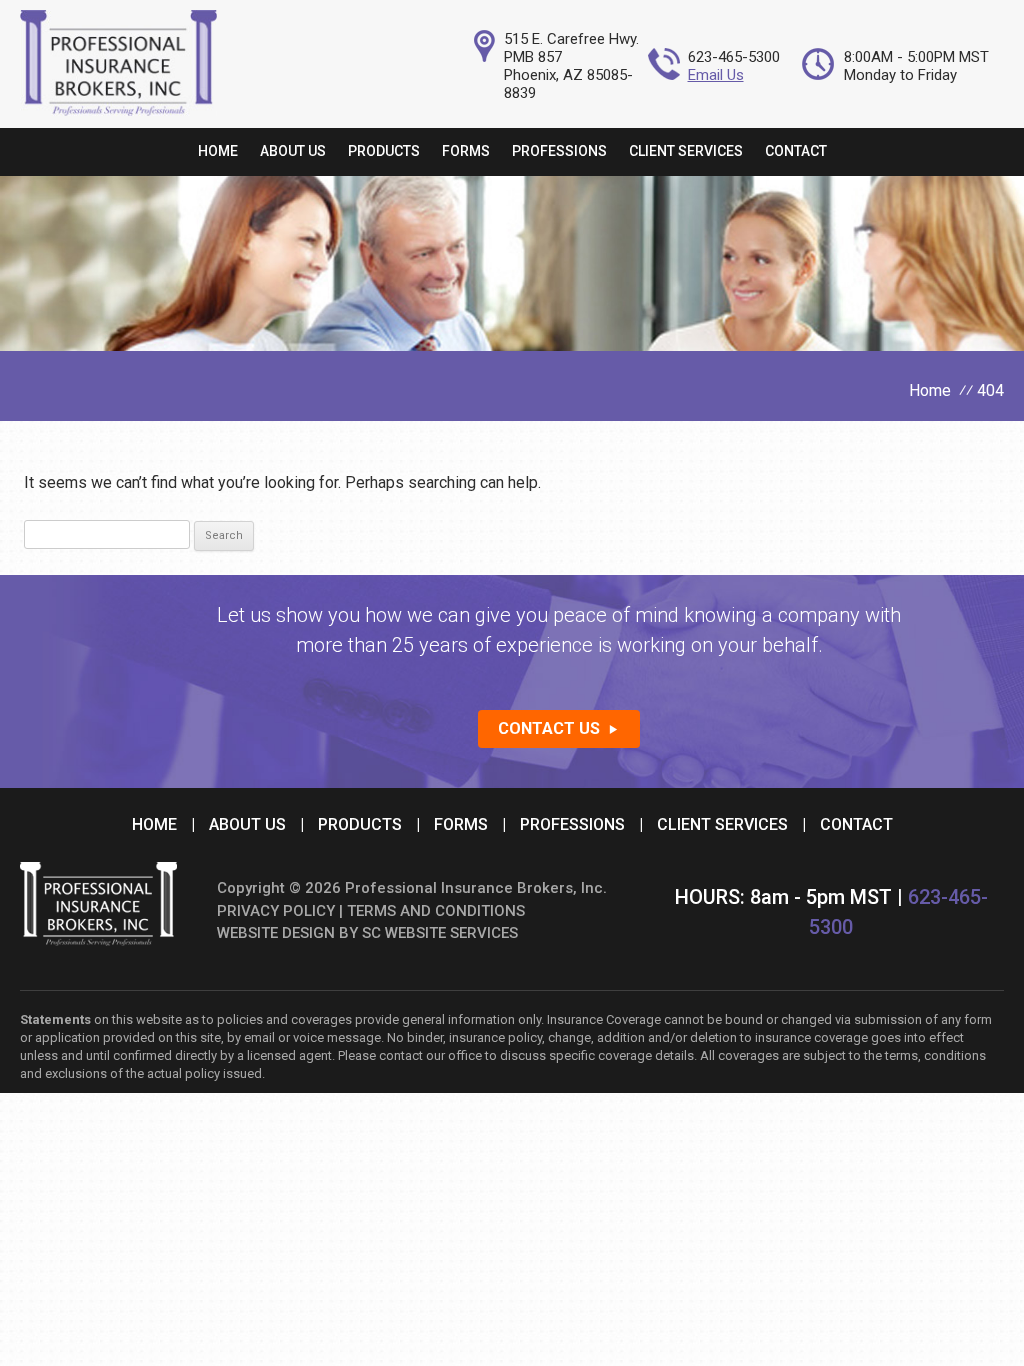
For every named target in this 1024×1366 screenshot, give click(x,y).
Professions (559, 151)
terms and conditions (436, 911)
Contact (796, 151)
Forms (466, 151)
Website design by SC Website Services (367, 933)
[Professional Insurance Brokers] (118, 110)
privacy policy (276, 911)
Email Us (716, 75)
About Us (293, 151)
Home (218, 151)
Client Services (686, 151)
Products (384, 151)
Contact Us (549, 728)
